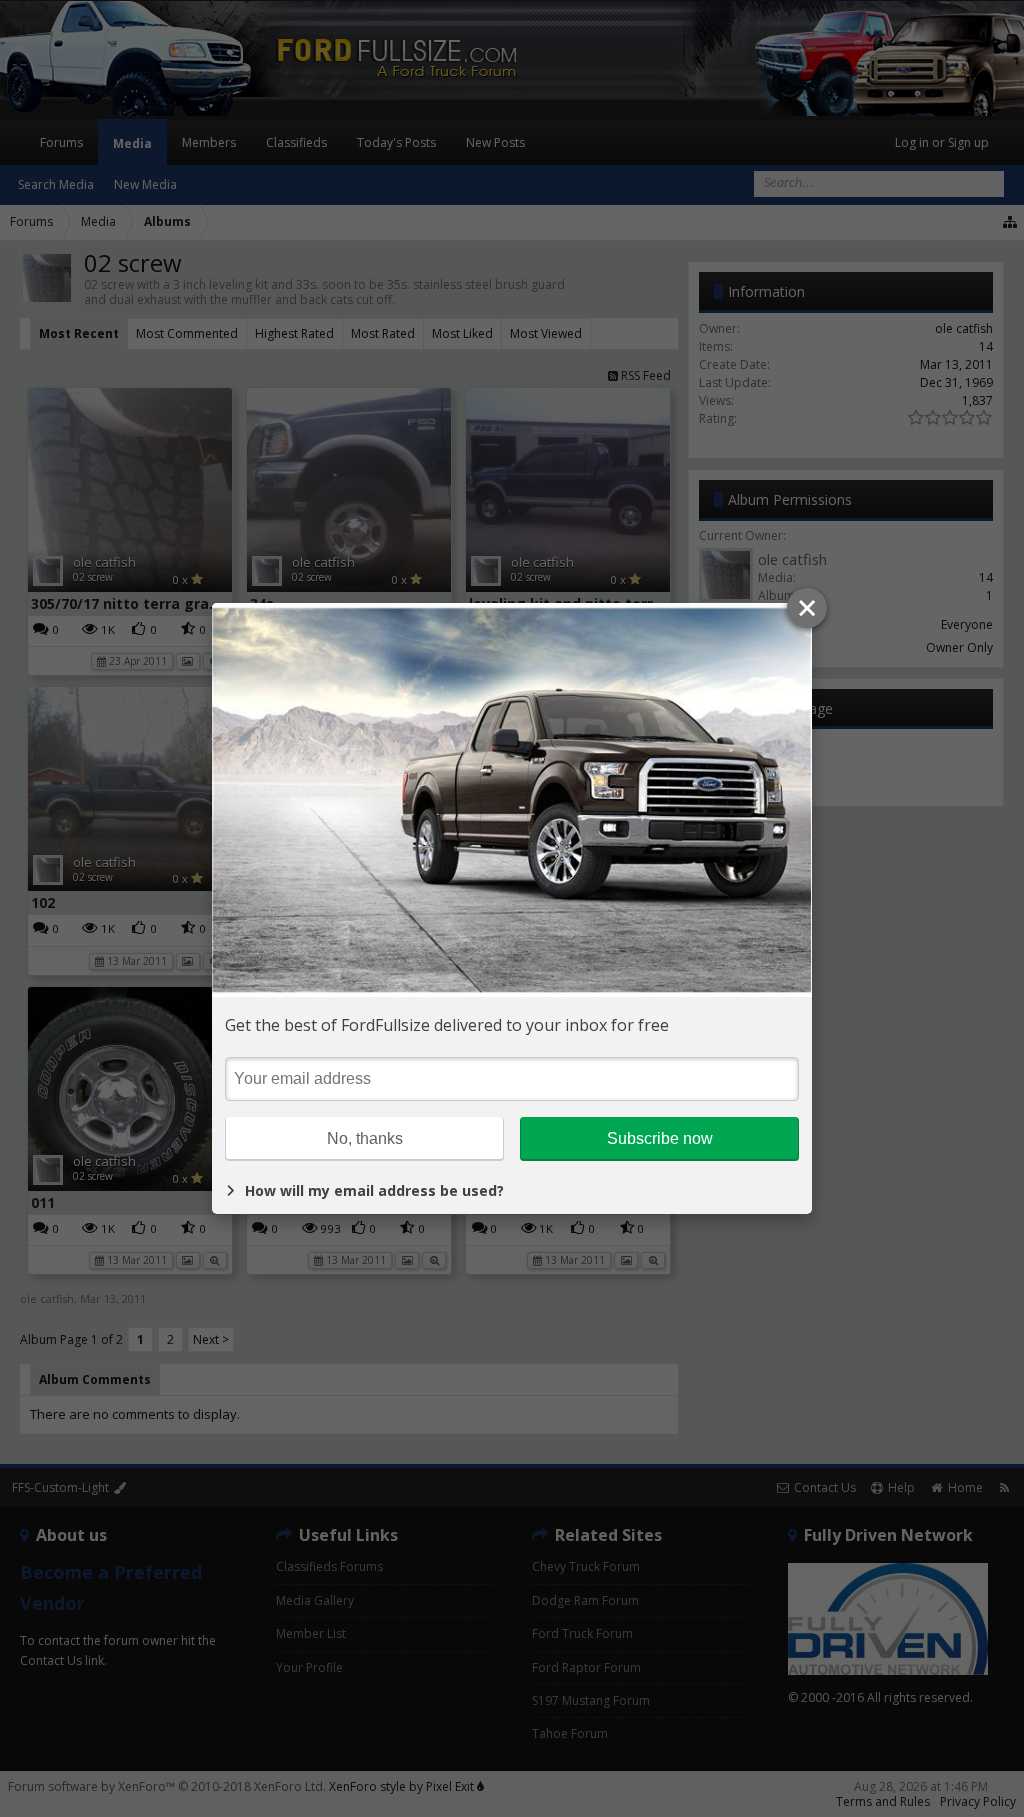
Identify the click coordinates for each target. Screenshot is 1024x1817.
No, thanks (365, 1138)
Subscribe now (660, 1138)
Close (807, 608)
